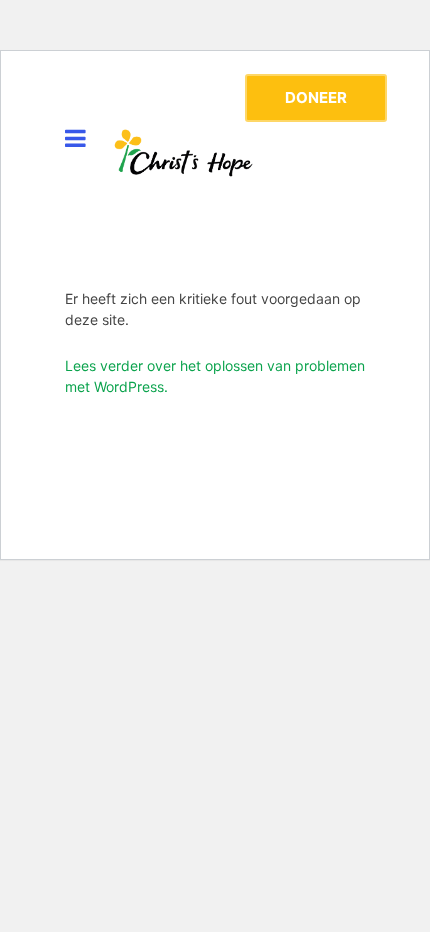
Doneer (316, 97)
